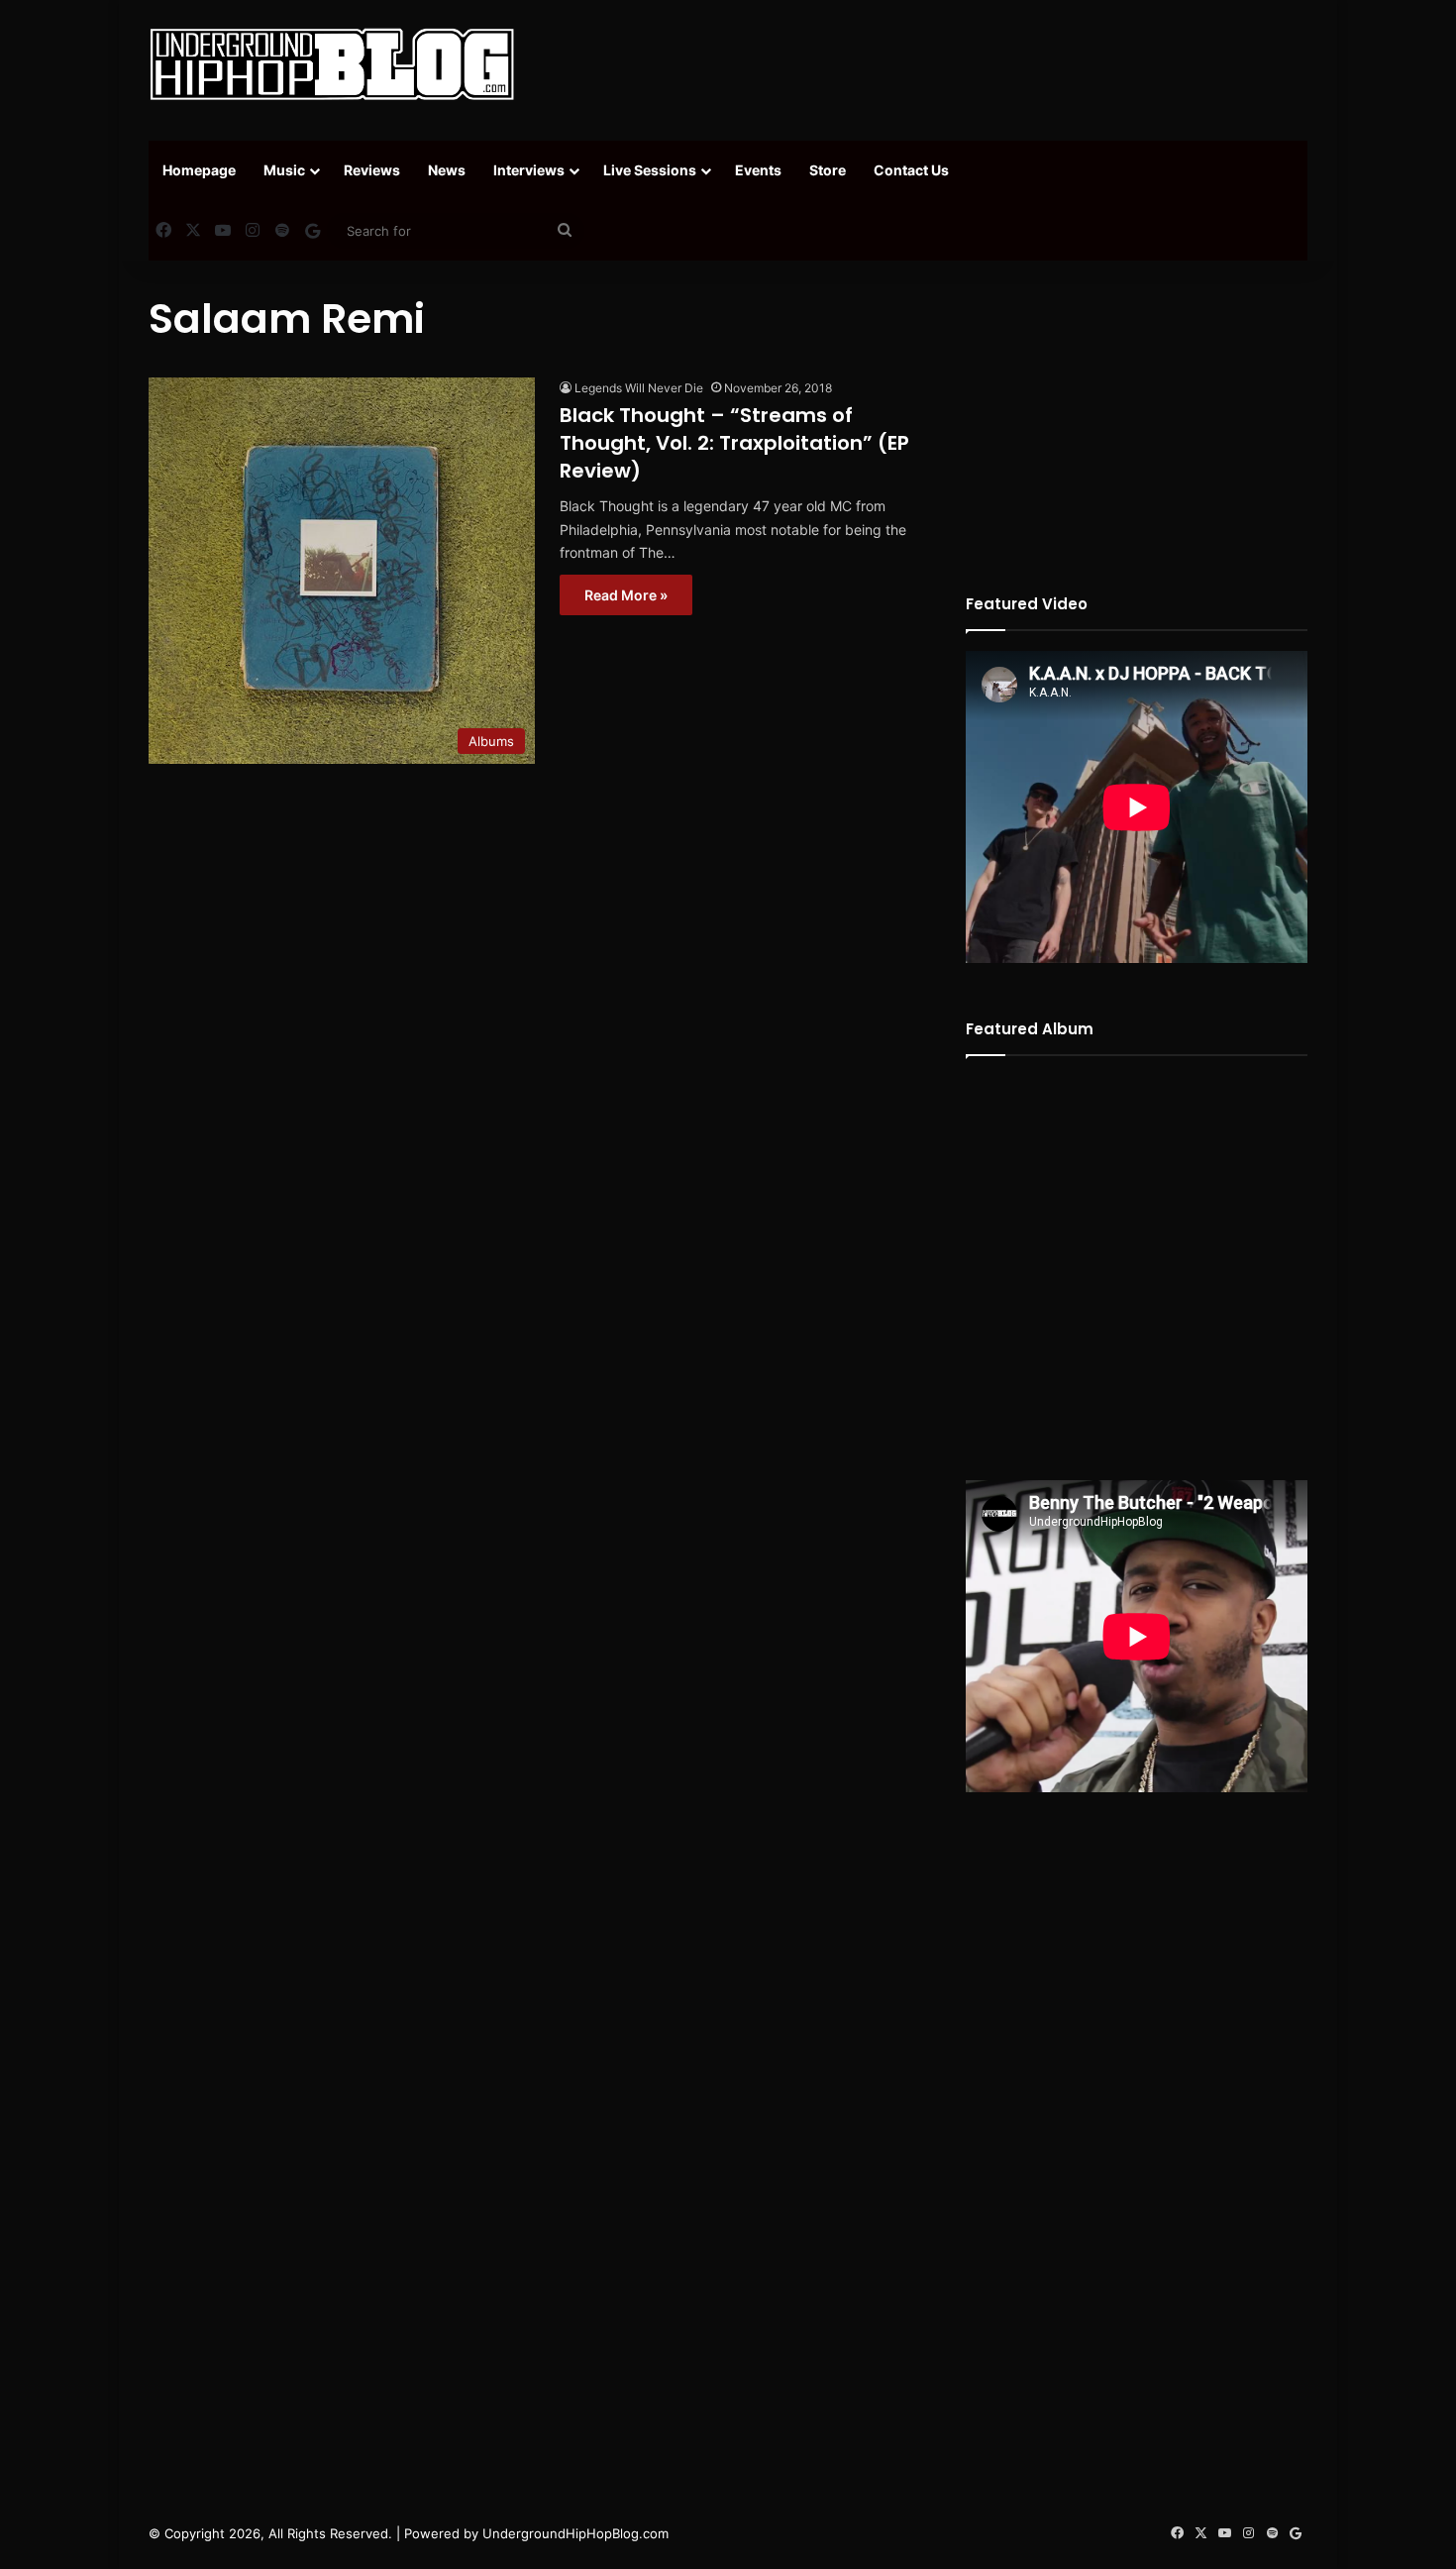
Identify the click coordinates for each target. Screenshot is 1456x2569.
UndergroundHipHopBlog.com (575, 2533)
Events (758, 170)
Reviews (372, 170)
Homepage (199, 170)
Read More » (626, 595)
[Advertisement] (926, 64)
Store (828, 170)
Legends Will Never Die (639, 388)
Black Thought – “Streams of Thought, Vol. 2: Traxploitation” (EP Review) (734, 443)
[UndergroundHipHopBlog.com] (332, 64)
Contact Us (911, 170)
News (447, 170)
